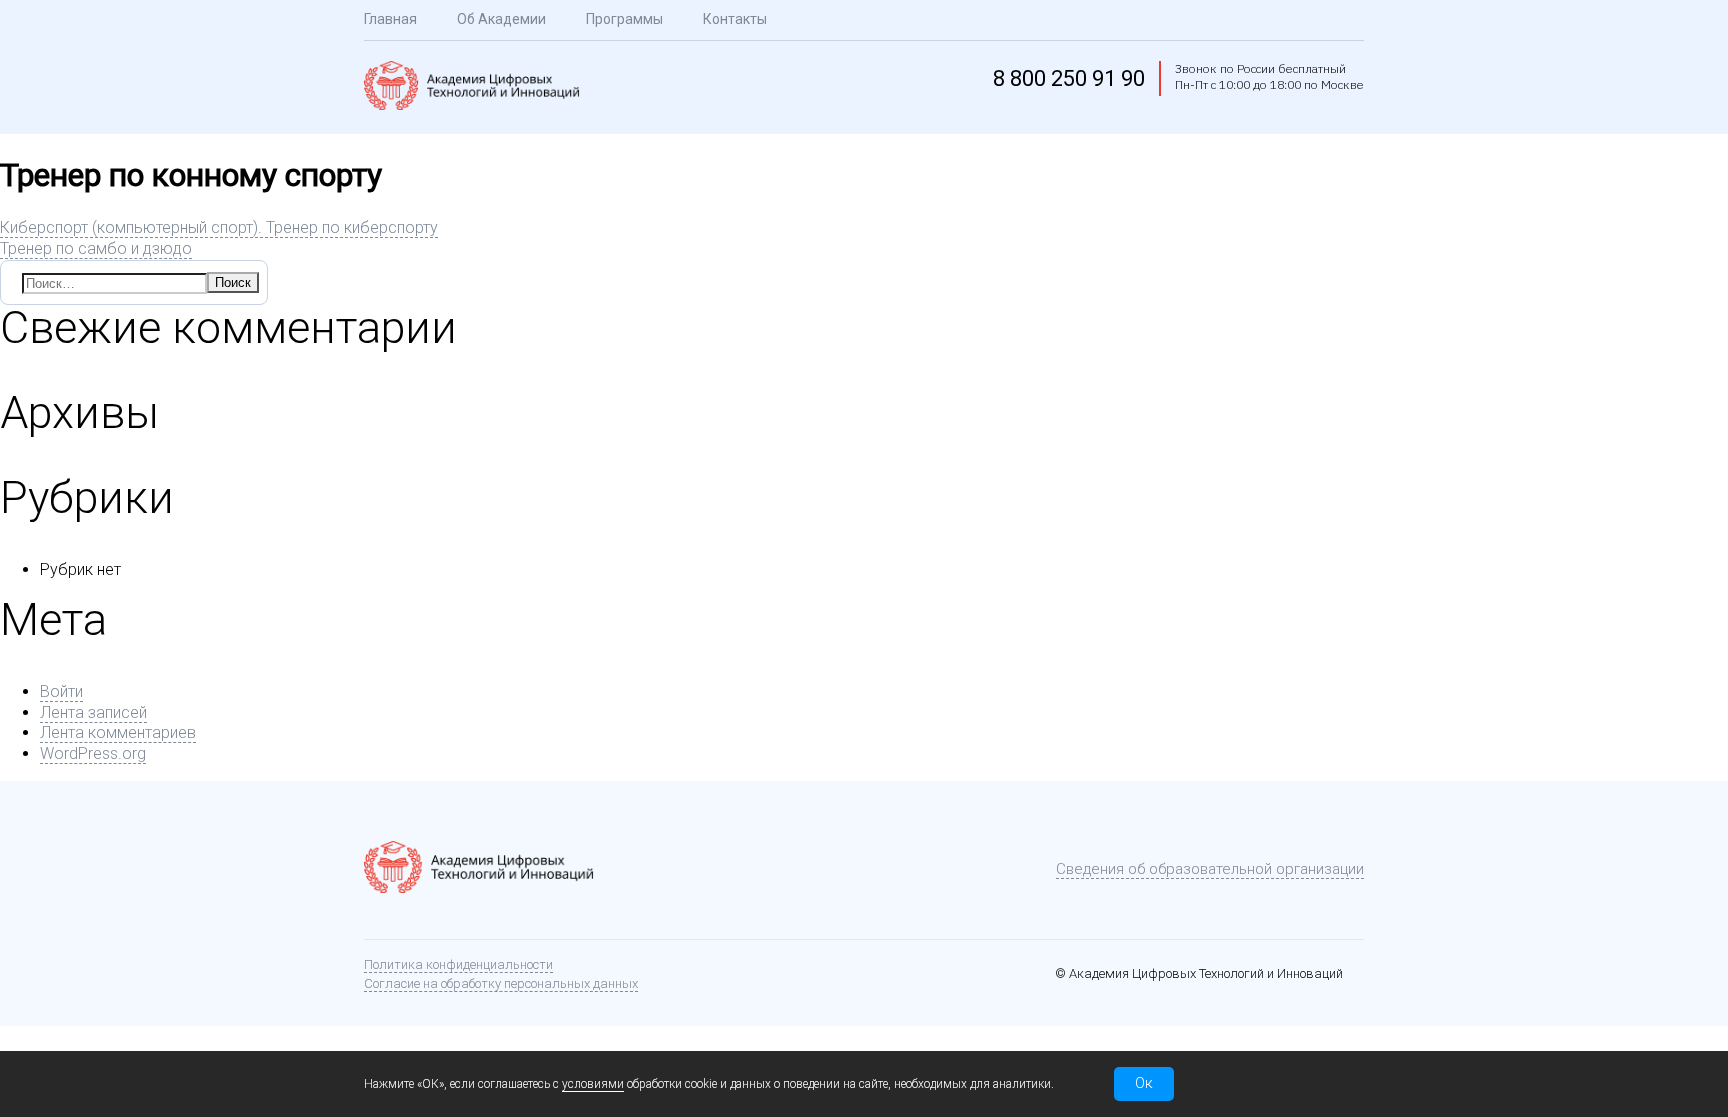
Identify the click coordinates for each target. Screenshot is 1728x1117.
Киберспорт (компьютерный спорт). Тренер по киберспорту (219, 227)
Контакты (735, 19)
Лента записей (93, 712)
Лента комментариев (118, 732)
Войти (61, 691)
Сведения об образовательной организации (1210, 869)
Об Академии (501, 19)
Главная (390, 19)
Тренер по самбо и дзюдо (96, 248)
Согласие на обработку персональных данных (501, 983)
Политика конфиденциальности (458, 964)
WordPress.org (93, 753)
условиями (593, 1084)
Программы (624, 19)
